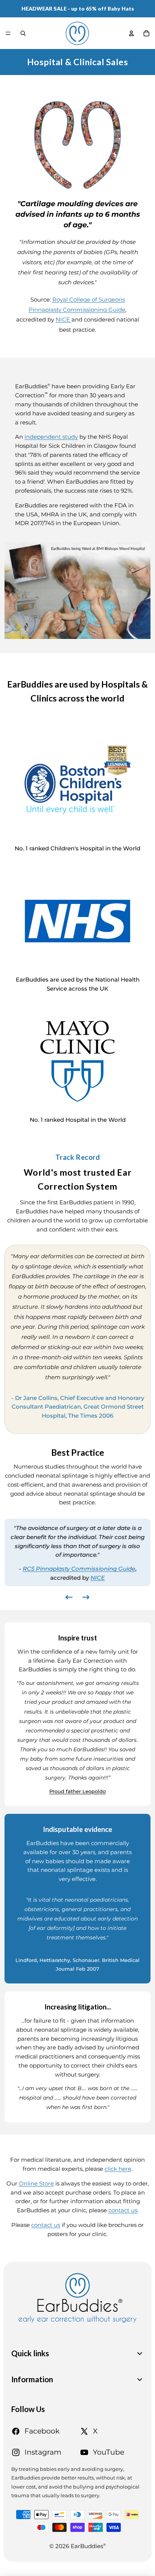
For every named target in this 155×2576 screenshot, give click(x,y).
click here (118, 2169)
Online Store (36, 2184)
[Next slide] (86, 1598)
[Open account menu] (131, 33)
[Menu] (8, 33)
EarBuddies (88, 2546)
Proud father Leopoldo (77, 1791)
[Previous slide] (69, 1598)
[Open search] (23, 33)
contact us (123, 2210)
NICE (64, 320)
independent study (51, 437)
